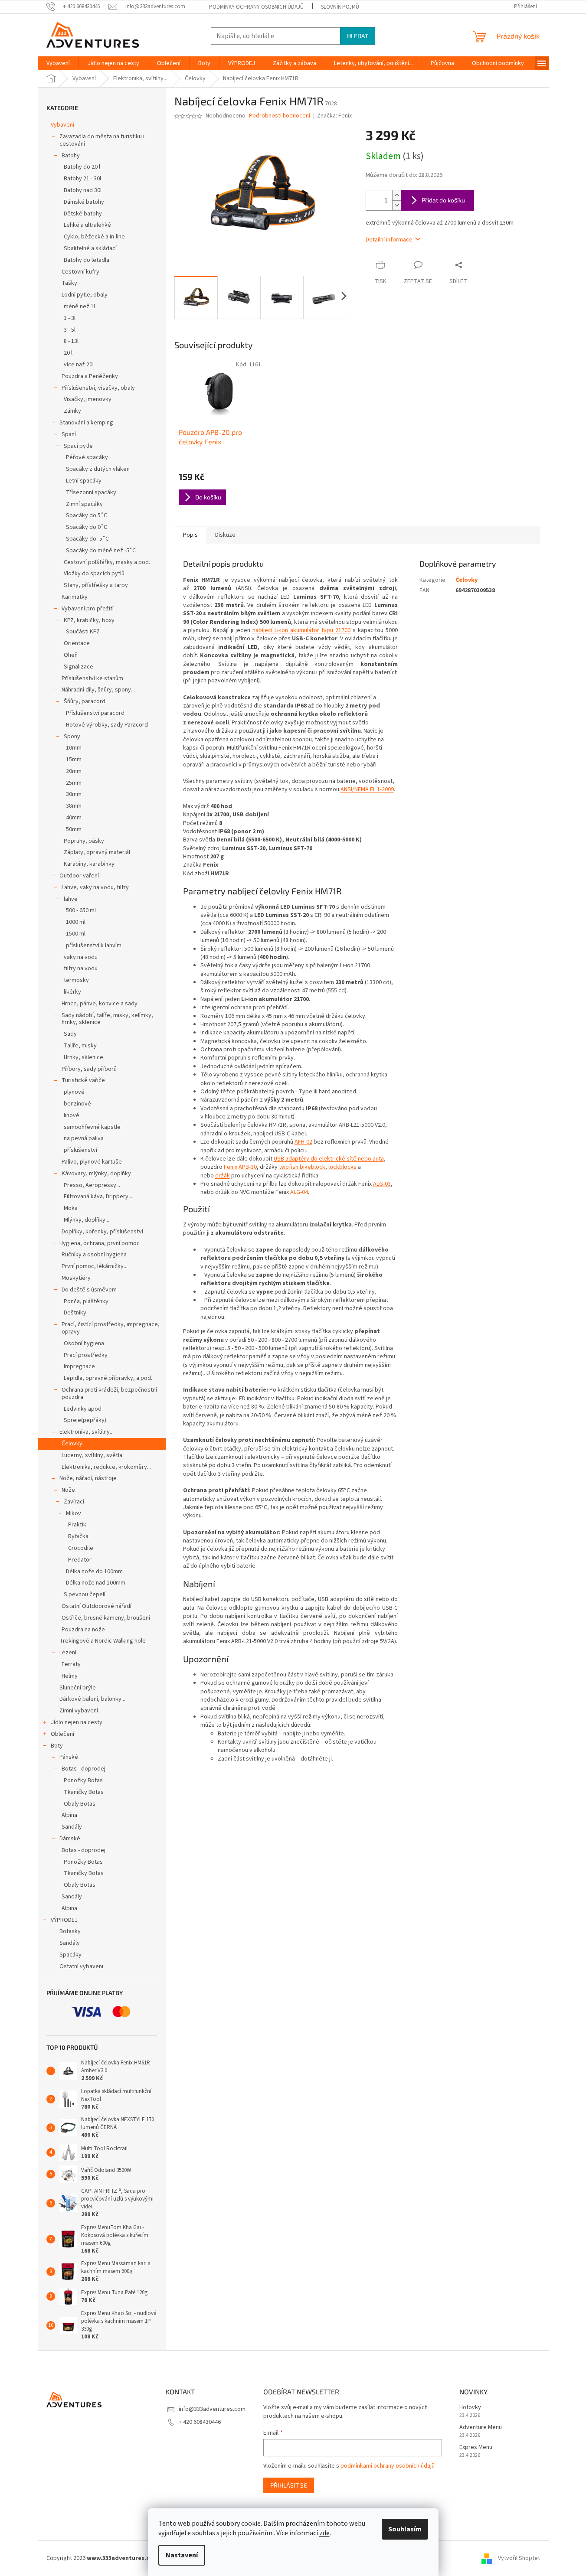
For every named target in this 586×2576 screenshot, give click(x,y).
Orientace (77, 643)
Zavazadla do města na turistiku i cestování (102, 140)
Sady (70, 1034)
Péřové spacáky (87, 457)
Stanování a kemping (86, 423)
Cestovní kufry (80, 272)
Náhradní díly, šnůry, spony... (98, 690)
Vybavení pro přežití (88, 609)
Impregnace (79, 1366)
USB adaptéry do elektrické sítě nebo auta (329, 1159)
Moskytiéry (76, 1278)
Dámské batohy (84, 202)
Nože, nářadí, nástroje (88, 1478)
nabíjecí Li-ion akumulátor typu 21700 (301, 630)
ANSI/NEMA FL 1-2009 (367, 789)
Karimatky (75, 597)
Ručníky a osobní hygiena (94, 1255)
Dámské (70, 1839)
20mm (74, 771)
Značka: (334, 116)
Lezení (68, 1653)
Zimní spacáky (84, 504)
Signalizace (79, 667)
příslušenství (80, 1150)
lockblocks (342, 1167)
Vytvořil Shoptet (519, 2558)
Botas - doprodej (83, 1769)
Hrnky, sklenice (83, 1057)
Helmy (70, 1676)
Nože (68, 1490)
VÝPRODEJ (64, 1920)
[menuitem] (58, 63)
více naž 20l (79, 365)
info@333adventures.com (212, 2409)
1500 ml (76, 934)
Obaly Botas (80, 1804)
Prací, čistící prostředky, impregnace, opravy (111, 1328)
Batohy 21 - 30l (82, 179)
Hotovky (470, 2408)
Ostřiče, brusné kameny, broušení (106, 1618)
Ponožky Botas (83, 1780)
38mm (74, 806)
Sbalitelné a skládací (90, 248)
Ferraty (71, 1664)
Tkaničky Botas (84, 1792)
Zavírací (74, 1502)
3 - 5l (70, 330)
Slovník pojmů (340, 7)
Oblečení (62, 1734)
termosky (76, 980)
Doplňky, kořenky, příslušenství (102, 1232)
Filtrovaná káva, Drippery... (98, 1197)
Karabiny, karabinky (89, 864)
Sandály (72, 1827)
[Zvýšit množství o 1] (396, 195)
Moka (71, 1208)
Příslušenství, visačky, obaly (98, 388)
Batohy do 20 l (82, 167)
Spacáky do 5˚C (87, 515)
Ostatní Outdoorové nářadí (97, 1606)
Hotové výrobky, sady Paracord (107, 725)
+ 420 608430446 (200, 2422)
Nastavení (182, 2555)
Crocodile (81, 1548)
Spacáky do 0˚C (87, 527)
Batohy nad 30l (83, 190)
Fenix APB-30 (240, 1167)
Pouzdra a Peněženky (90, 376)
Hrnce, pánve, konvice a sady (100, 1004)
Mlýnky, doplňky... (87, 1220)
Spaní (69, 434)
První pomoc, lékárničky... (95, 1266)
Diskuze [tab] (225, 535)
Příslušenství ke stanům (92, 678)
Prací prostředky (86, 1355)
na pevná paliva (84, 1138)
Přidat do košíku (443, 200)
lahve (71, 899)
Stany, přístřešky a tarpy (96, 585)
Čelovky (72, 1444)
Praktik (77, 1525)
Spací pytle (78, 446)
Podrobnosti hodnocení (280, 116)
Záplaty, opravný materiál (97, 852)
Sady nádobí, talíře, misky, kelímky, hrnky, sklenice (107, 1019)
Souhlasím (405, 2529)
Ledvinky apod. (83, 1409)
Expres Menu (476, 2447)
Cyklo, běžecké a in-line (94, 237)
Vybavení (62, 125)
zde (324, 2533)
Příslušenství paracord (95, 713)
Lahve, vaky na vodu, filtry (95, 887)
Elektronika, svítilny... (87, 1432)
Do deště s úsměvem (89, 1290)
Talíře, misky (80, 1046)
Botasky (70, 1931)
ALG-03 (382, 1184)
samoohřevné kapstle (92, 1127)
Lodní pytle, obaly (85, 295)
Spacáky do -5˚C (87, 539)
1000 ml (76, 922)
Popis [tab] (190, 535)
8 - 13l (71, 341)
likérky (72, 992)
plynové (74, 1092)
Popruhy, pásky (84, 841)
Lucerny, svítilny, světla (92, 1455)
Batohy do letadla (87, 260)
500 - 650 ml (81, 910)
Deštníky (75, 1313)
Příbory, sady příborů (89, 1069)
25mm (74, 783)
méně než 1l (79, 307)
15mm (74, 760)
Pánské (69, 1757)
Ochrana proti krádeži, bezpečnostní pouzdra (109, 1394)
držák (223, 1176)
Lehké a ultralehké (87, 225)
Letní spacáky (84, 481)
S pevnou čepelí (85, 1595)
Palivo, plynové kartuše (92, 1162)
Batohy (71, 156)
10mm (74, 748)
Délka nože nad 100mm (96, 1583)
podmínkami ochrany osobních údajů (388, 2466)
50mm (74, 829)
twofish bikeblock (302, 1167)
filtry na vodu (81, 968)
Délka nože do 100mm (94, 1572)
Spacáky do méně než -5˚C (101, 551)
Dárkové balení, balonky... (92, 1699)
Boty (57, 1746)
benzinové (77, 1104)
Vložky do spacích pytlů (94, 574)
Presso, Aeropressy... (92, 1185)
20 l (68, 353)
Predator (80, 1560)
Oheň (71, 655)
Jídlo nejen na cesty (77, 1722)
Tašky (69, 283)
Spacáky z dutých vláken (98, 469)
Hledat (358, 36)
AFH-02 (303, 1142)
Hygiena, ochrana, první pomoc (100, 1243)
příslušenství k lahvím (94, 946)
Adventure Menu (481, 2428)
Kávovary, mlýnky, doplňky (96, 1174)
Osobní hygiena (84, 1343)
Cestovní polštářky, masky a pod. (107, 562)
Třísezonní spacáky (91, 492)
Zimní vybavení (79, 1711)
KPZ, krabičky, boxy (89, 620)
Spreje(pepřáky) (85, 1420)
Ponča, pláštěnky (86, 1301)
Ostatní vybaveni (81, 1966)
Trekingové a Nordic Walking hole (103, 1641)
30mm (74, 794)
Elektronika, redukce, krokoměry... (106, 1467)
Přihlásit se (289, 2485)
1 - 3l (70, 318)
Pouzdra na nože (83, 1630)
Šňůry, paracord (85, 701)
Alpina (69, 1815)
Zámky (72, 411)
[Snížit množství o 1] (396, 205)
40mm (74, 818)
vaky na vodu (81, 957)
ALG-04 (299, 1192)
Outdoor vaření (79, 876)
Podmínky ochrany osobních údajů (256, 7)
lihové (72, 1115)
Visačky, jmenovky (88, 399)
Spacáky (70, 1955)
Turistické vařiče (83, 1080)
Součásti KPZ (83, 632)
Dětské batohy (83, 214)
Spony (72, 737)
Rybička (78, 1536)
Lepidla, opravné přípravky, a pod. (108, 1378)
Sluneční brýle (78, 1688)
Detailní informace (389, 240)
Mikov (74, 1513)
